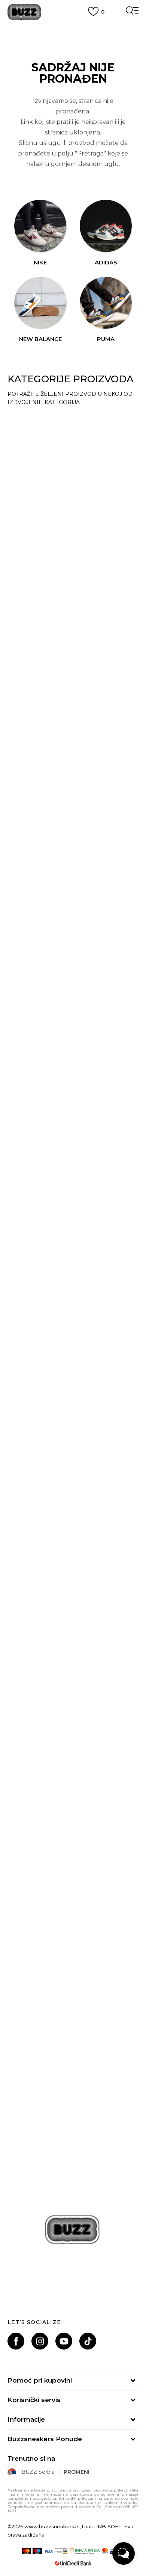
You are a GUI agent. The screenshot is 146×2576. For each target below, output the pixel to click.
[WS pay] (61, 2551)
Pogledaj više (73, 35)
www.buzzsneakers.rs (52, 2526)
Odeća (28, 520)
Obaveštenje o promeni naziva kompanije (73, 26)
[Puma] (106, 303)
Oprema (31, 1025)
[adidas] (106, 226)
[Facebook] (16, 2341)
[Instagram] (40, 2341)
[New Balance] (40, 303)
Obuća (28, 420)
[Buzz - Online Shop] (24, 12)
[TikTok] (88, 2341)
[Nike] (40, 226)
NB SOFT (110, 2526)
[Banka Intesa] (85, 2551)
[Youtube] (64, 2341)
